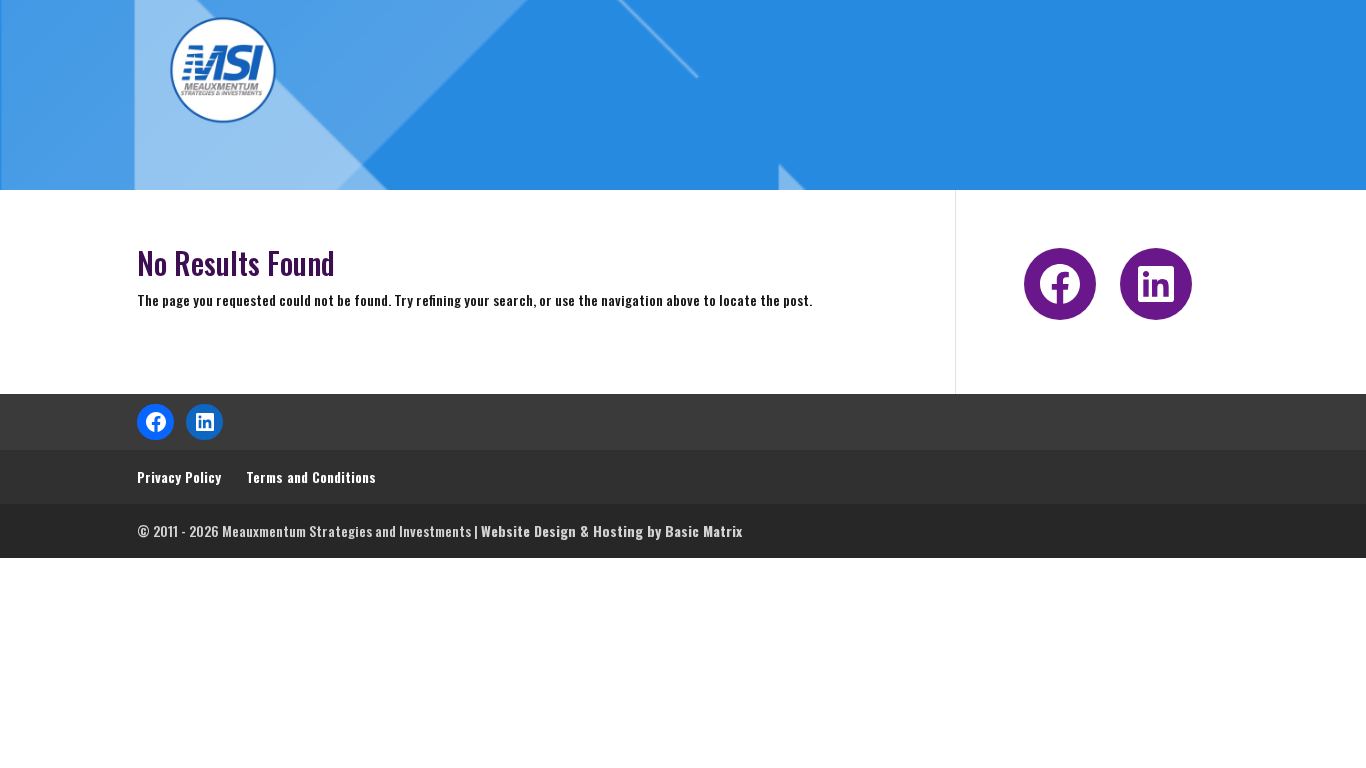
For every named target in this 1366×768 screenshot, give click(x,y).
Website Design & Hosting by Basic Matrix (611, 530)
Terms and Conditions (311, 476)
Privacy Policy (179, 476)
